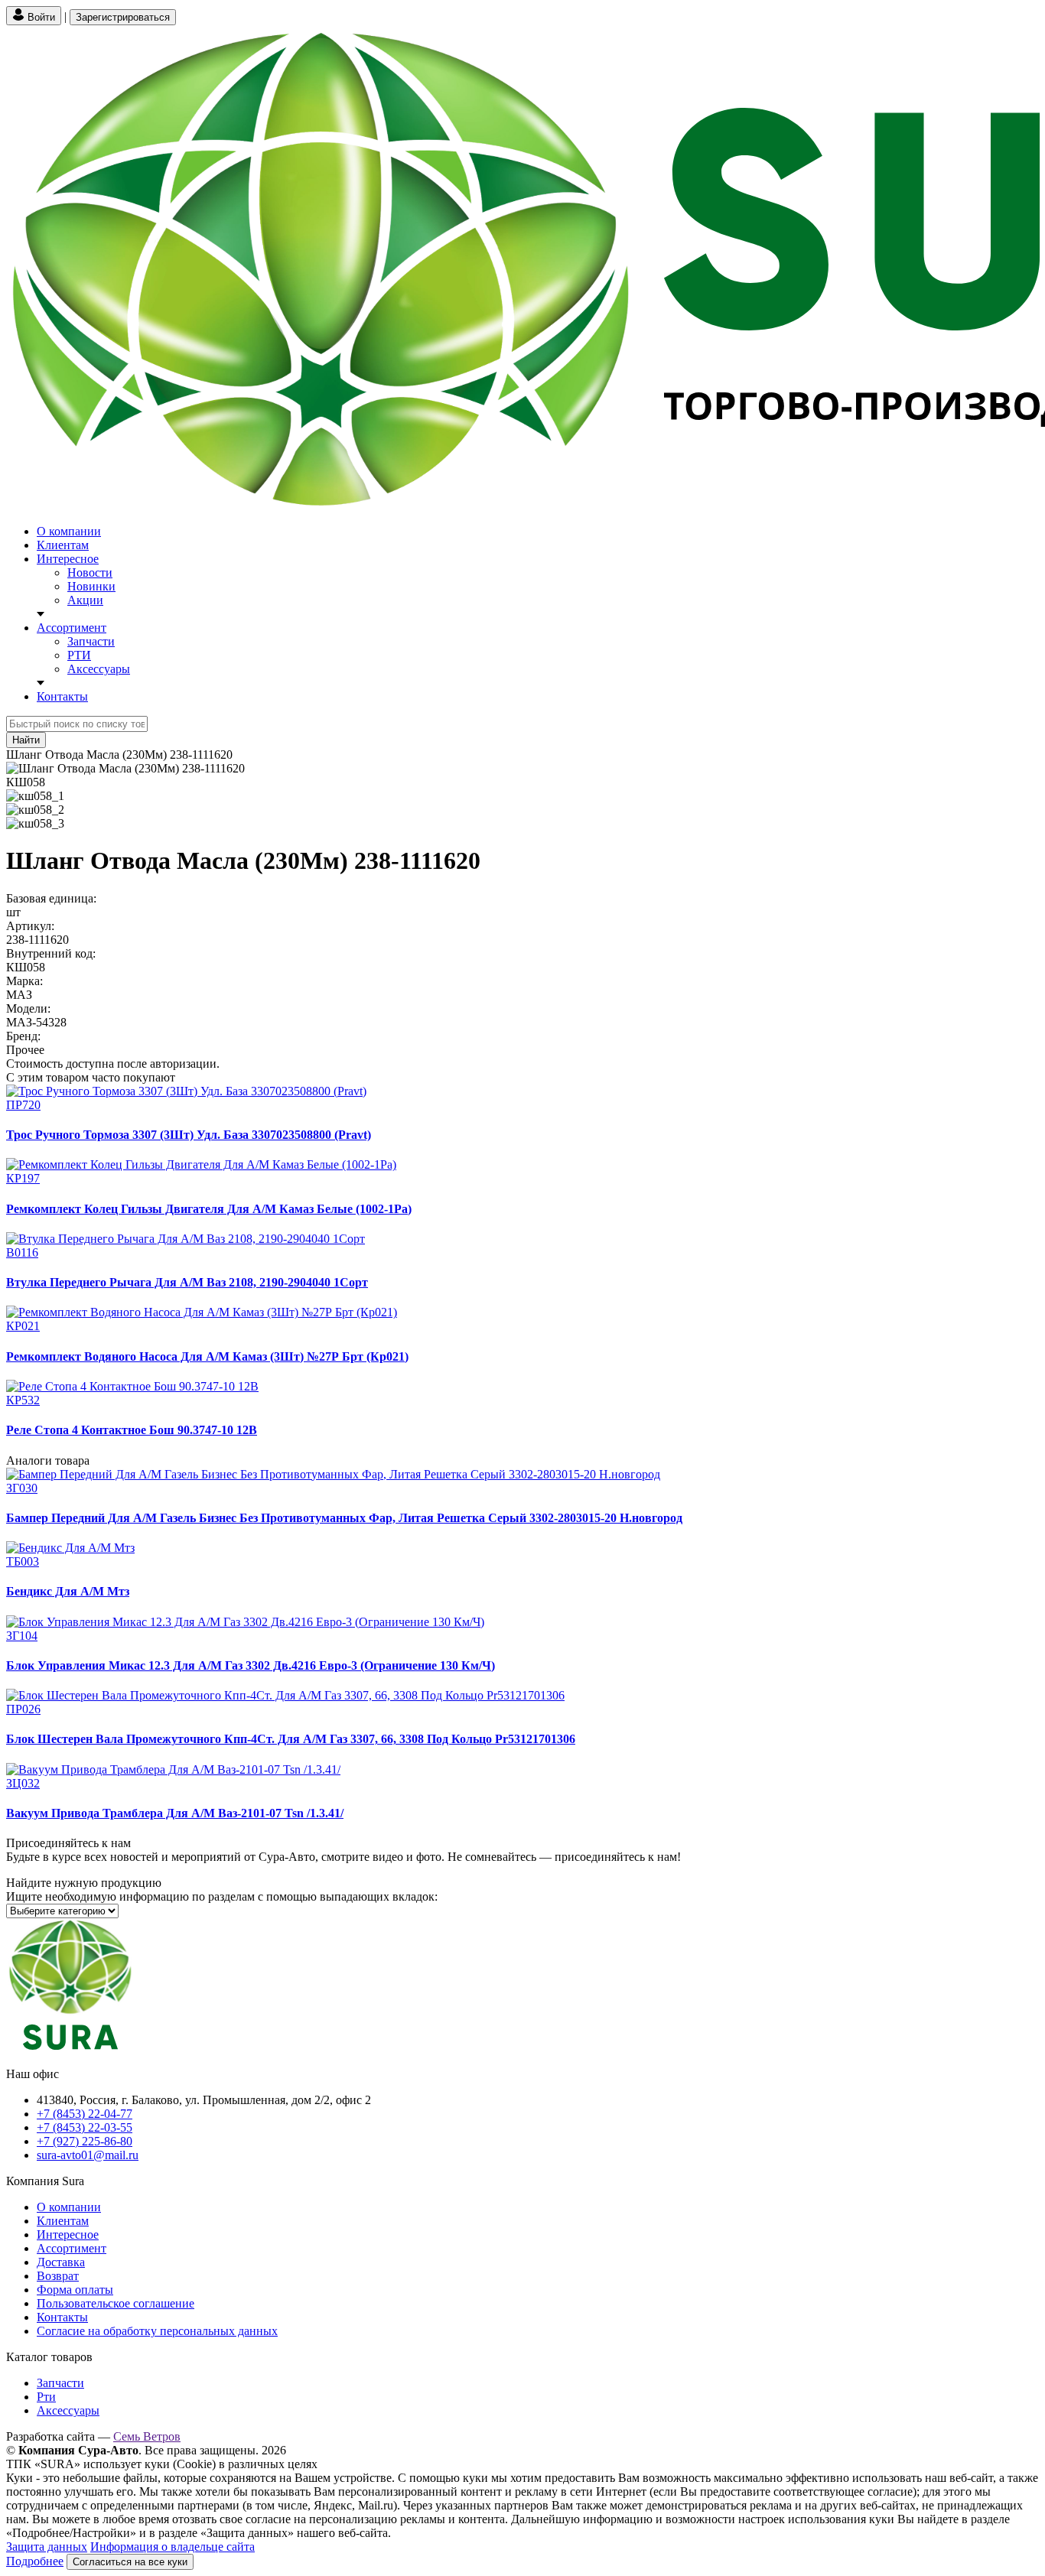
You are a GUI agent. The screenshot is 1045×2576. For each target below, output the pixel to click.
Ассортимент (72, 628)
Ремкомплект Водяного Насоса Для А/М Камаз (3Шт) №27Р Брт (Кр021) (207, 1356)
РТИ (79, 655)
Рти (46, 2397)
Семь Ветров (147, 2436)
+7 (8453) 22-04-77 (85, 2114)
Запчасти (91, 641)
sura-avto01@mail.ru (88, 2155)
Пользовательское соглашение (116, 2303)
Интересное (68, 559)
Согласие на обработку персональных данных (157, 2331)
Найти (26, 740)
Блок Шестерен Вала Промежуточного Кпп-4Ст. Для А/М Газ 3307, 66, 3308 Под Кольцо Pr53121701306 (291, 1739)
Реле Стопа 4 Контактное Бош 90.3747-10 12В (132, 1430)
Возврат (58, 2276)
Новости (90, 572)
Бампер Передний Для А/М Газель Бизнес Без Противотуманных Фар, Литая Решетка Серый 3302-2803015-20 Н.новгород (344, 1518)
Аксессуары (99, 669)
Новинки (91, 586)
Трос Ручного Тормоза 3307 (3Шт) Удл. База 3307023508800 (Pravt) (189, 1135)
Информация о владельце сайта (173, 2547)
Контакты (62, 696)
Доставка (61, 2262)
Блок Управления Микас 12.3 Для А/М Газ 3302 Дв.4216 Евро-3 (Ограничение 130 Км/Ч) (251, 1665)
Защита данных (47, 2547)
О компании (69, 531)
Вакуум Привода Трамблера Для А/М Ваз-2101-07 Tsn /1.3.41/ (175, 1813)
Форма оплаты (75, 2290)
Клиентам (63, 545)
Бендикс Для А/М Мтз (68, 1591)
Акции (85, 600)
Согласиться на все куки (130, 2562)
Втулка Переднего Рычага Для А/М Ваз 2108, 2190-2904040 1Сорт (187, 1282)
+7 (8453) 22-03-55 (85, 2127)
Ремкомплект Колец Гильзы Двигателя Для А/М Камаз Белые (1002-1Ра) (209, 1209)
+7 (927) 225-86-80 (85, 2141)
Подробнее (35, 2561)
